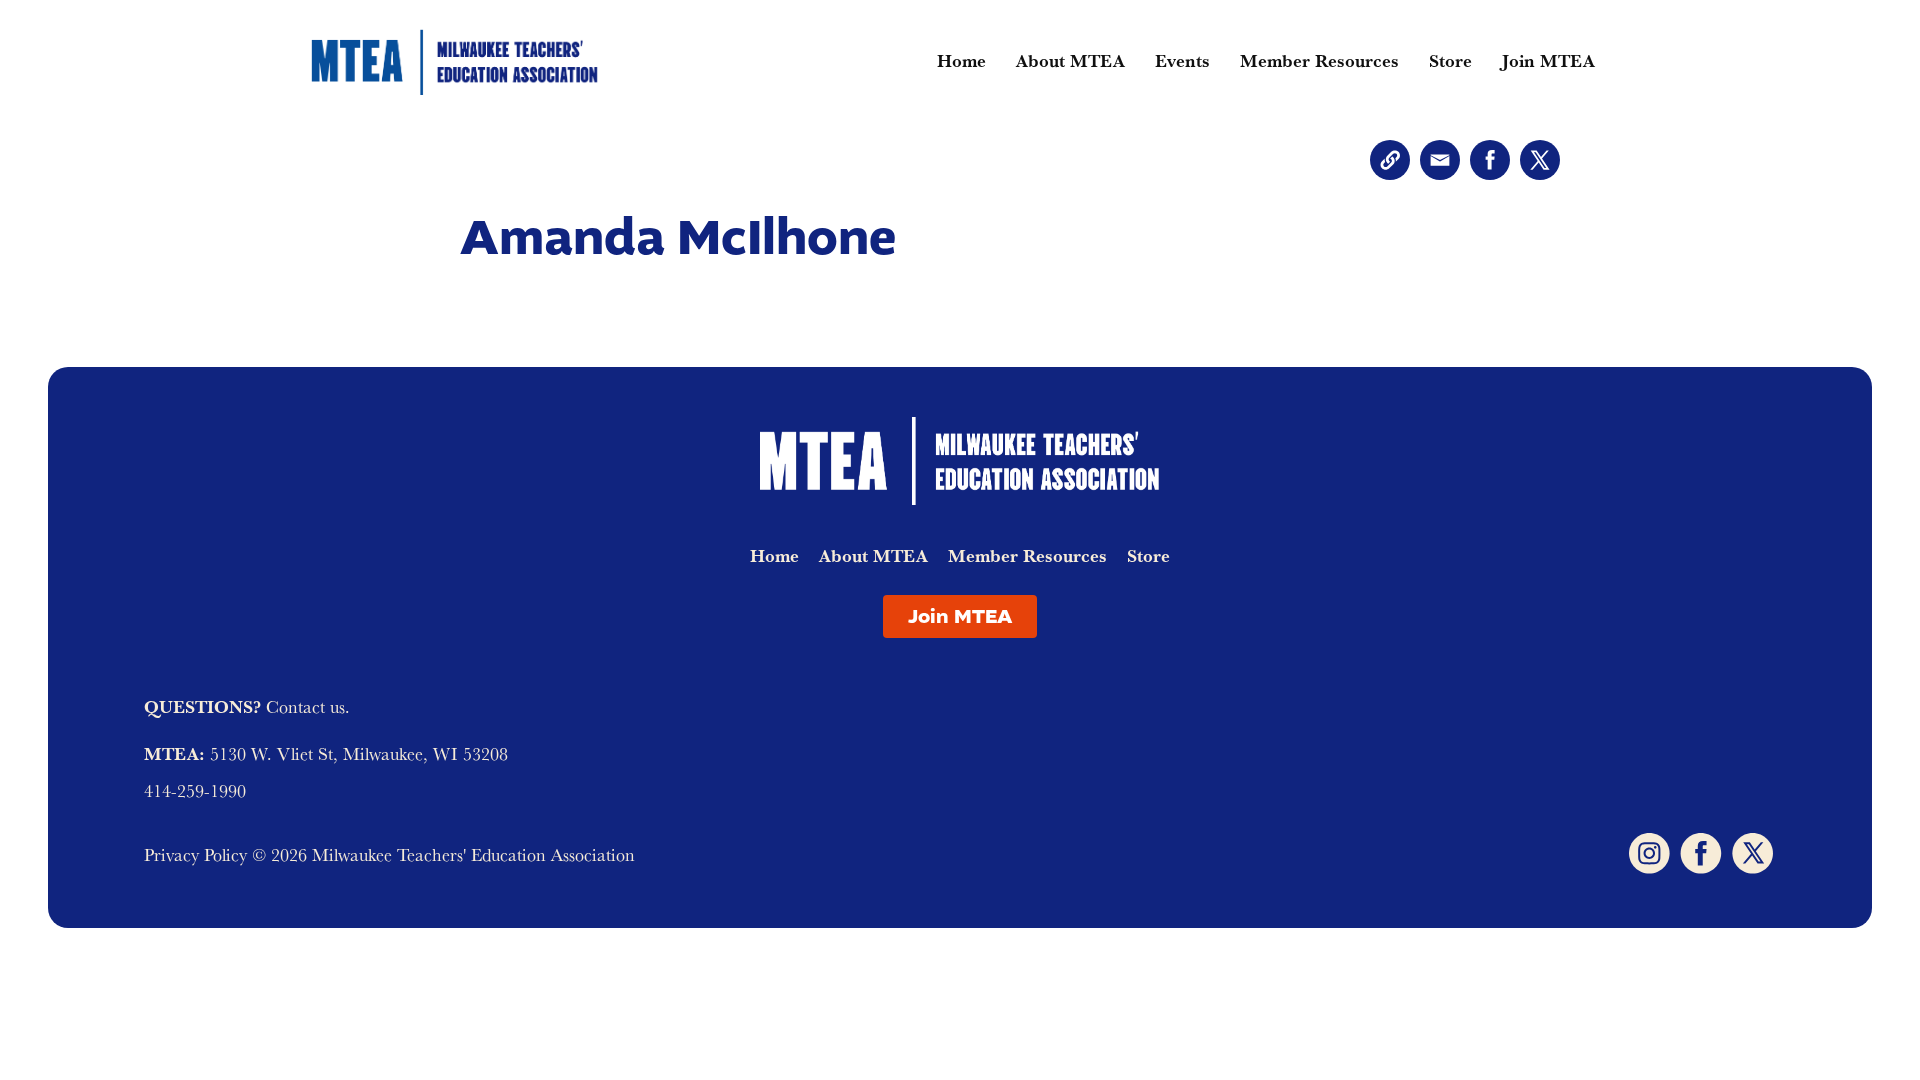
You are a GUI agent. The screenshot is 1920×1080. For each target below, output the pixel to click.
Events (1182, 60)
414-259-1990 (195, 790)
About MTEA (1070, 60)
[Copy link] (1390, 160)
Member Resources (1319, 60)
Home (961, 60)
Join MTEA (1548, 60)
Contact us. (308, 706)
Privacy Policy (198, 854)
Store (1450, 60)
